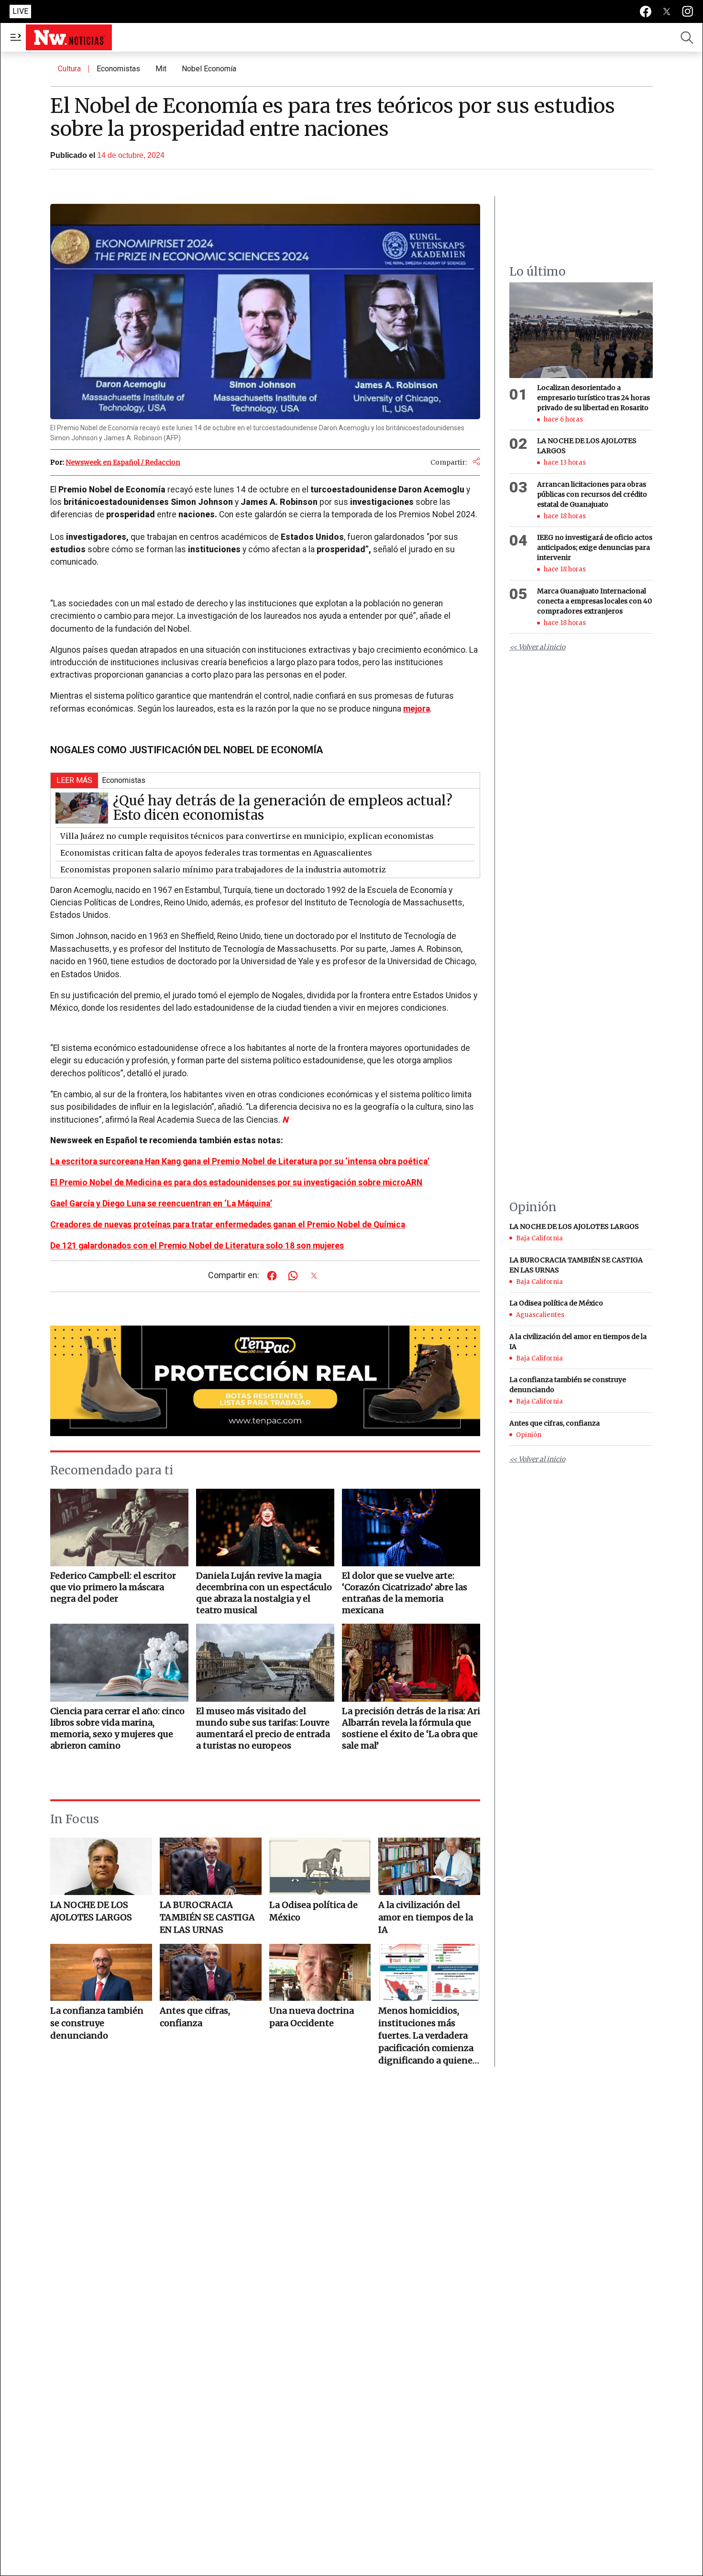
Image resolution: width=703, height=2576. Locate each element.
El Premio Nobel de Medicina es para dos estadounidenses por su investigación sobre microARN (236, 1182)
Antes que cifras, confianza (195, 2017)
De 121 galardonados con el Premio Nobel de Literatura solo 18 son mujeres (197, 1246)
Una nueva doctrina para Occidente (312, 2017)
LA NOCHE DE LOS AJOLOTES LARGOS (91, 1911)
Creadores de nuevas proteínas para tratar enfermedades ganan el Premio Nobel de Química (228, 1225)
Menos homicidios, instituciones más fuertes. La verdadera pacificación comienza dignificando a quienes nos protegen (428, 2036)
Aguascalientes (540, 1315)
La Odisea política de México (313, 1911)
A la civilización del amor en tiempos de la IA (426, 1917)
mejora (417, 709)
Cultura (69, 69)
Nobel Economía (209, 69)
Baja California (539, 1238)
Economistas (118, 69)
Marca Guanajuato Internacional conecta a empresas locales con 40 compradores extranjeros (594, 601)
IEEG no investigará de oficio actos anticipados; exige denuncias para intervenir (595, 548)
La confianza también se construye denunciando (97, 2023)
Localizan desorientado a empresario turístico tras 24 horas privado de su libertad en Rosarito (593, 398)
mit (161, 69)
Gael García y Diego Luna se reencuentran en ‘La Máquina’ (161, 1204)
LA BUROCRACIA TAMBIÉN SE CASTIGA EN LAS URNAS (207, 1917)
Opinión (529, 1434)
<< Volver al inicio (537, 647)
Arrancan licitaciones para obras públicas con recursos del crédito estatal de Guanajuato (592, 494)
